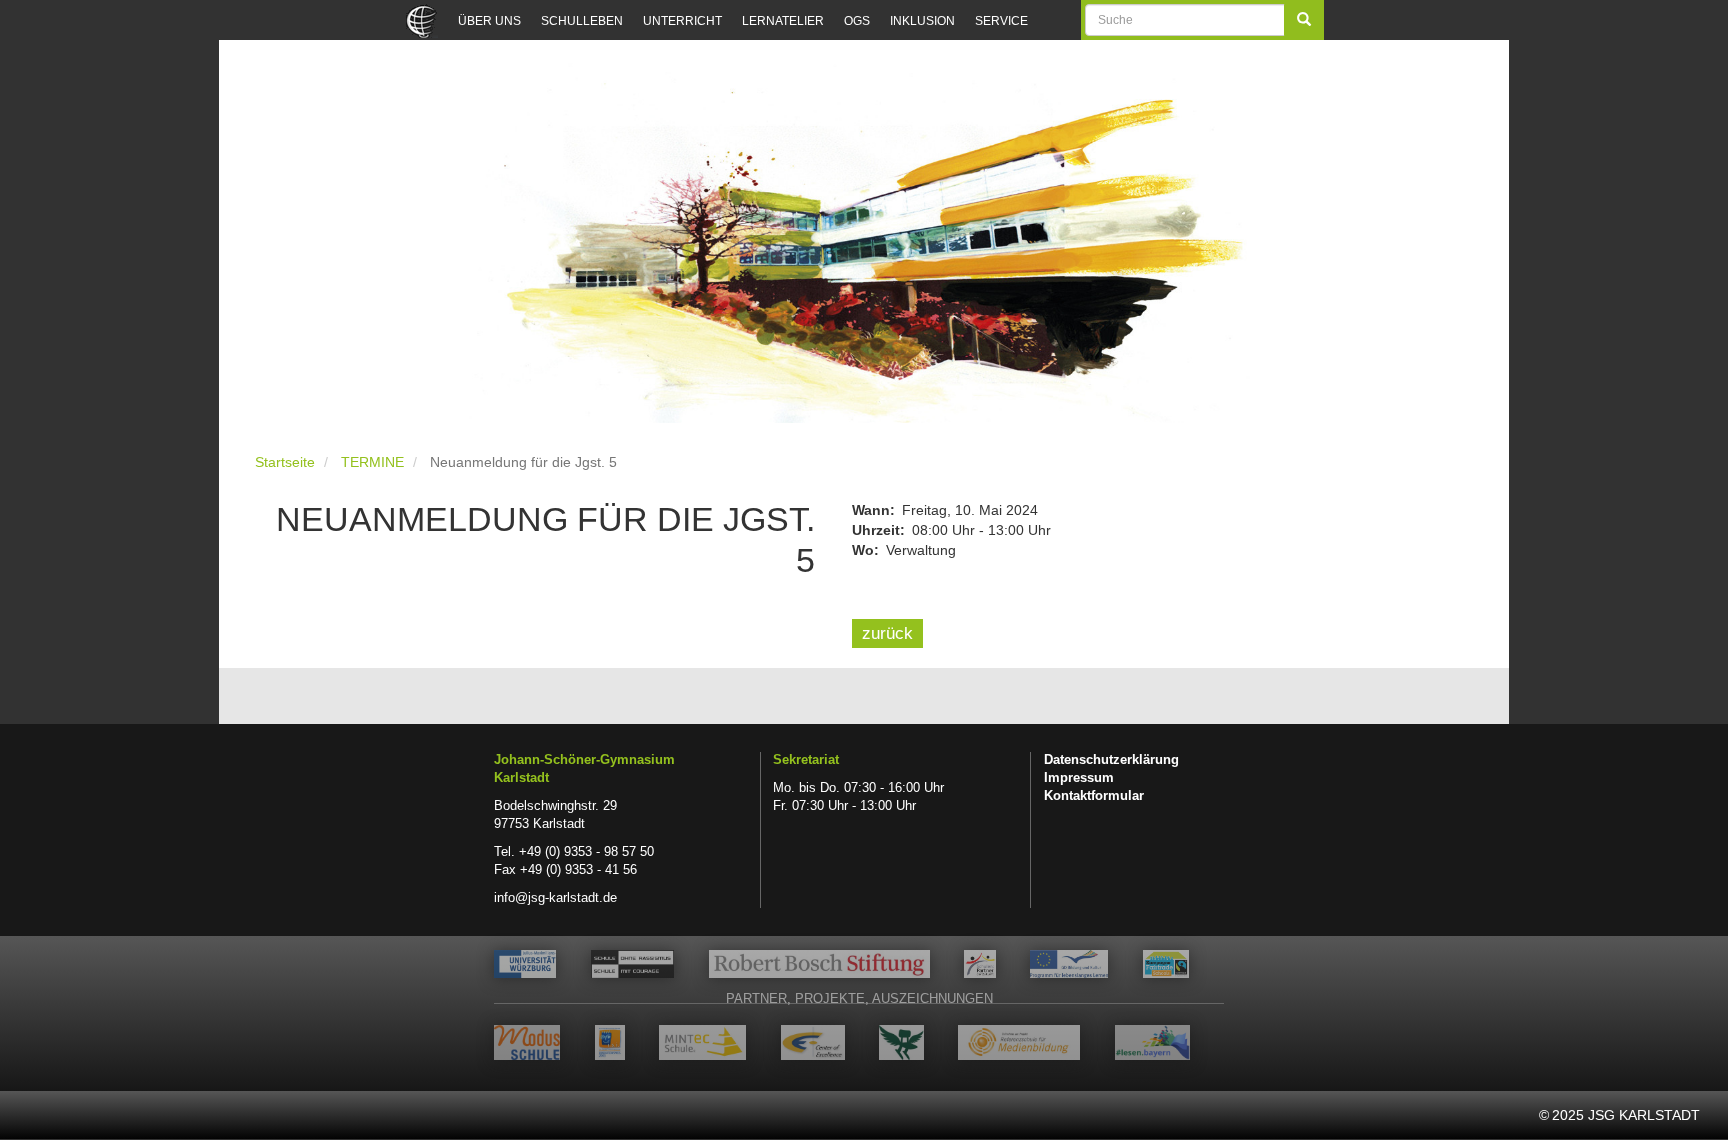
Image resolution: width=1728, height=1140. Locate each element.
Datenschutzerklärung (1111, 760)
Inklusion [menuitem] (922, 21)
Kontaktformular (1094, 796)
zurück (887, 633)
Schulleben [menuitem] (582, 21)
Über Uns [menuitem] (489, 21)
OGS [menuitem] (857, 21)
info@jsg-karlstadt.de (555, 898)
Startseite (285, 462)
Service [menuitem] (1001, 21)
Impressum (1079, 778)
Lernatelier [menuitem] (783, 21)
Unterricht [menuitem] (682, 21)
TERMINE (372, 462)
